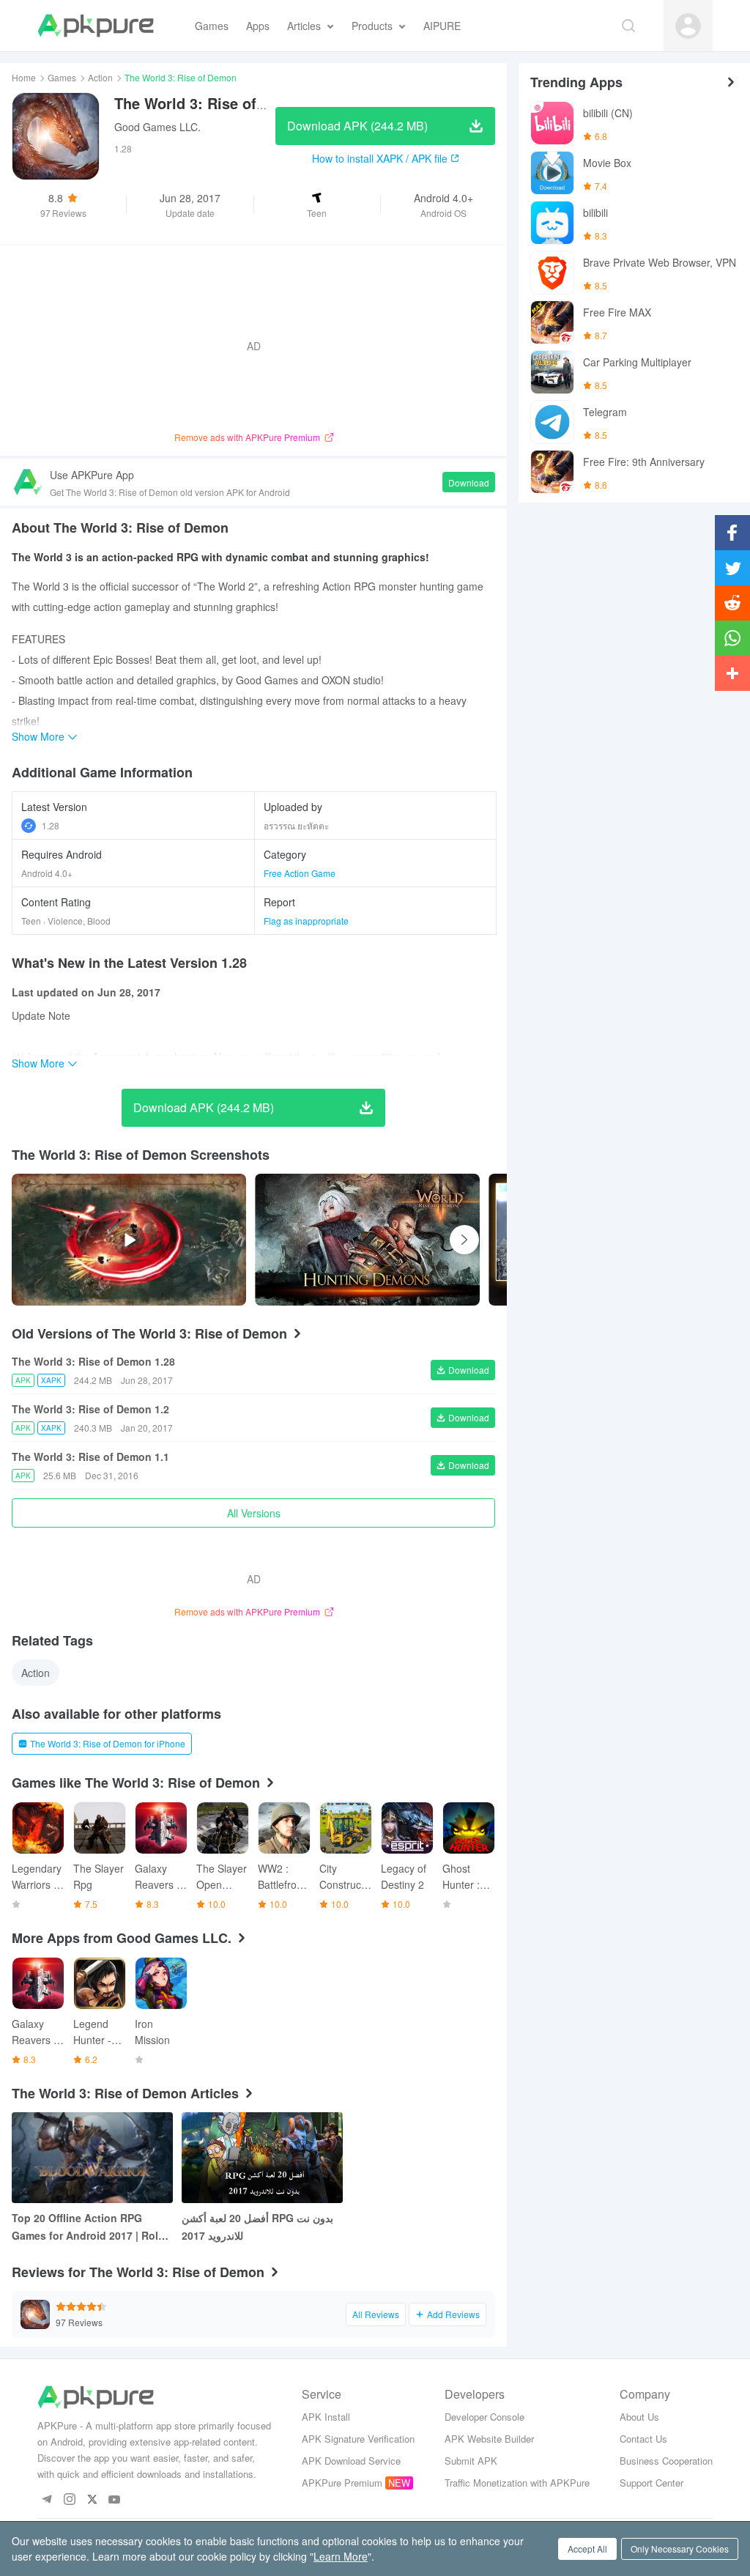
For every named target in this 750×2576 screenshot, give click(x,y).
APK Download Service (351, 2461)
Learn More (341, 2556)
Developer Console (484, 2417)
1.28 (51, 825)
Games (62, 77)
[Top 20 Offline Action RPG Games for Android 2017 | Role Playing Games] (92, 2158)
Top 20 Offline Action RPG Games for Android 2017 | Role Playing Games (88, 2227)
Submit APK (471, 2461)
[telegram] (47, 2500)
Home (24, 77)
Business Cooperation (666, 2461)
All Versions (254, 1513)
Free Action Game (300, 873)
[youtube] (115, 2500)
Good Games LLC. (157, 127)
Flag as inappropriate (306, 921)
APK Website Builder (489, 2439)
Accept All (587, 2549)
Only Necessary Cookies (680, 2549)
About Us (639, 2417)
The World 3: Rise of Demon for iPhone (108, 1743)
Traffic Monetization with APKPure (517, 2483)
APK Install (326, 2417)
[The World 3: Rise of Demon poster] (367, 1240)
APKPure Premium (342, 2483)
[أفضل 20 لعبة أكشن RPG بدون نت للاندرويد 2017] (262, 2158)
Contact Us (643, 2439)
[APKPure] (96, 26)
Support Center (651, 2483)
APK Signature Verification (358, 2439)
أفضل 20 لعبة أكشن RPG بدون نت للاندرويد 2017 (257, 2227)
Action (100, 77)
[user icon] (688, 26)
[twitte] (92, 2500)
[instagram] (69, 2500)
